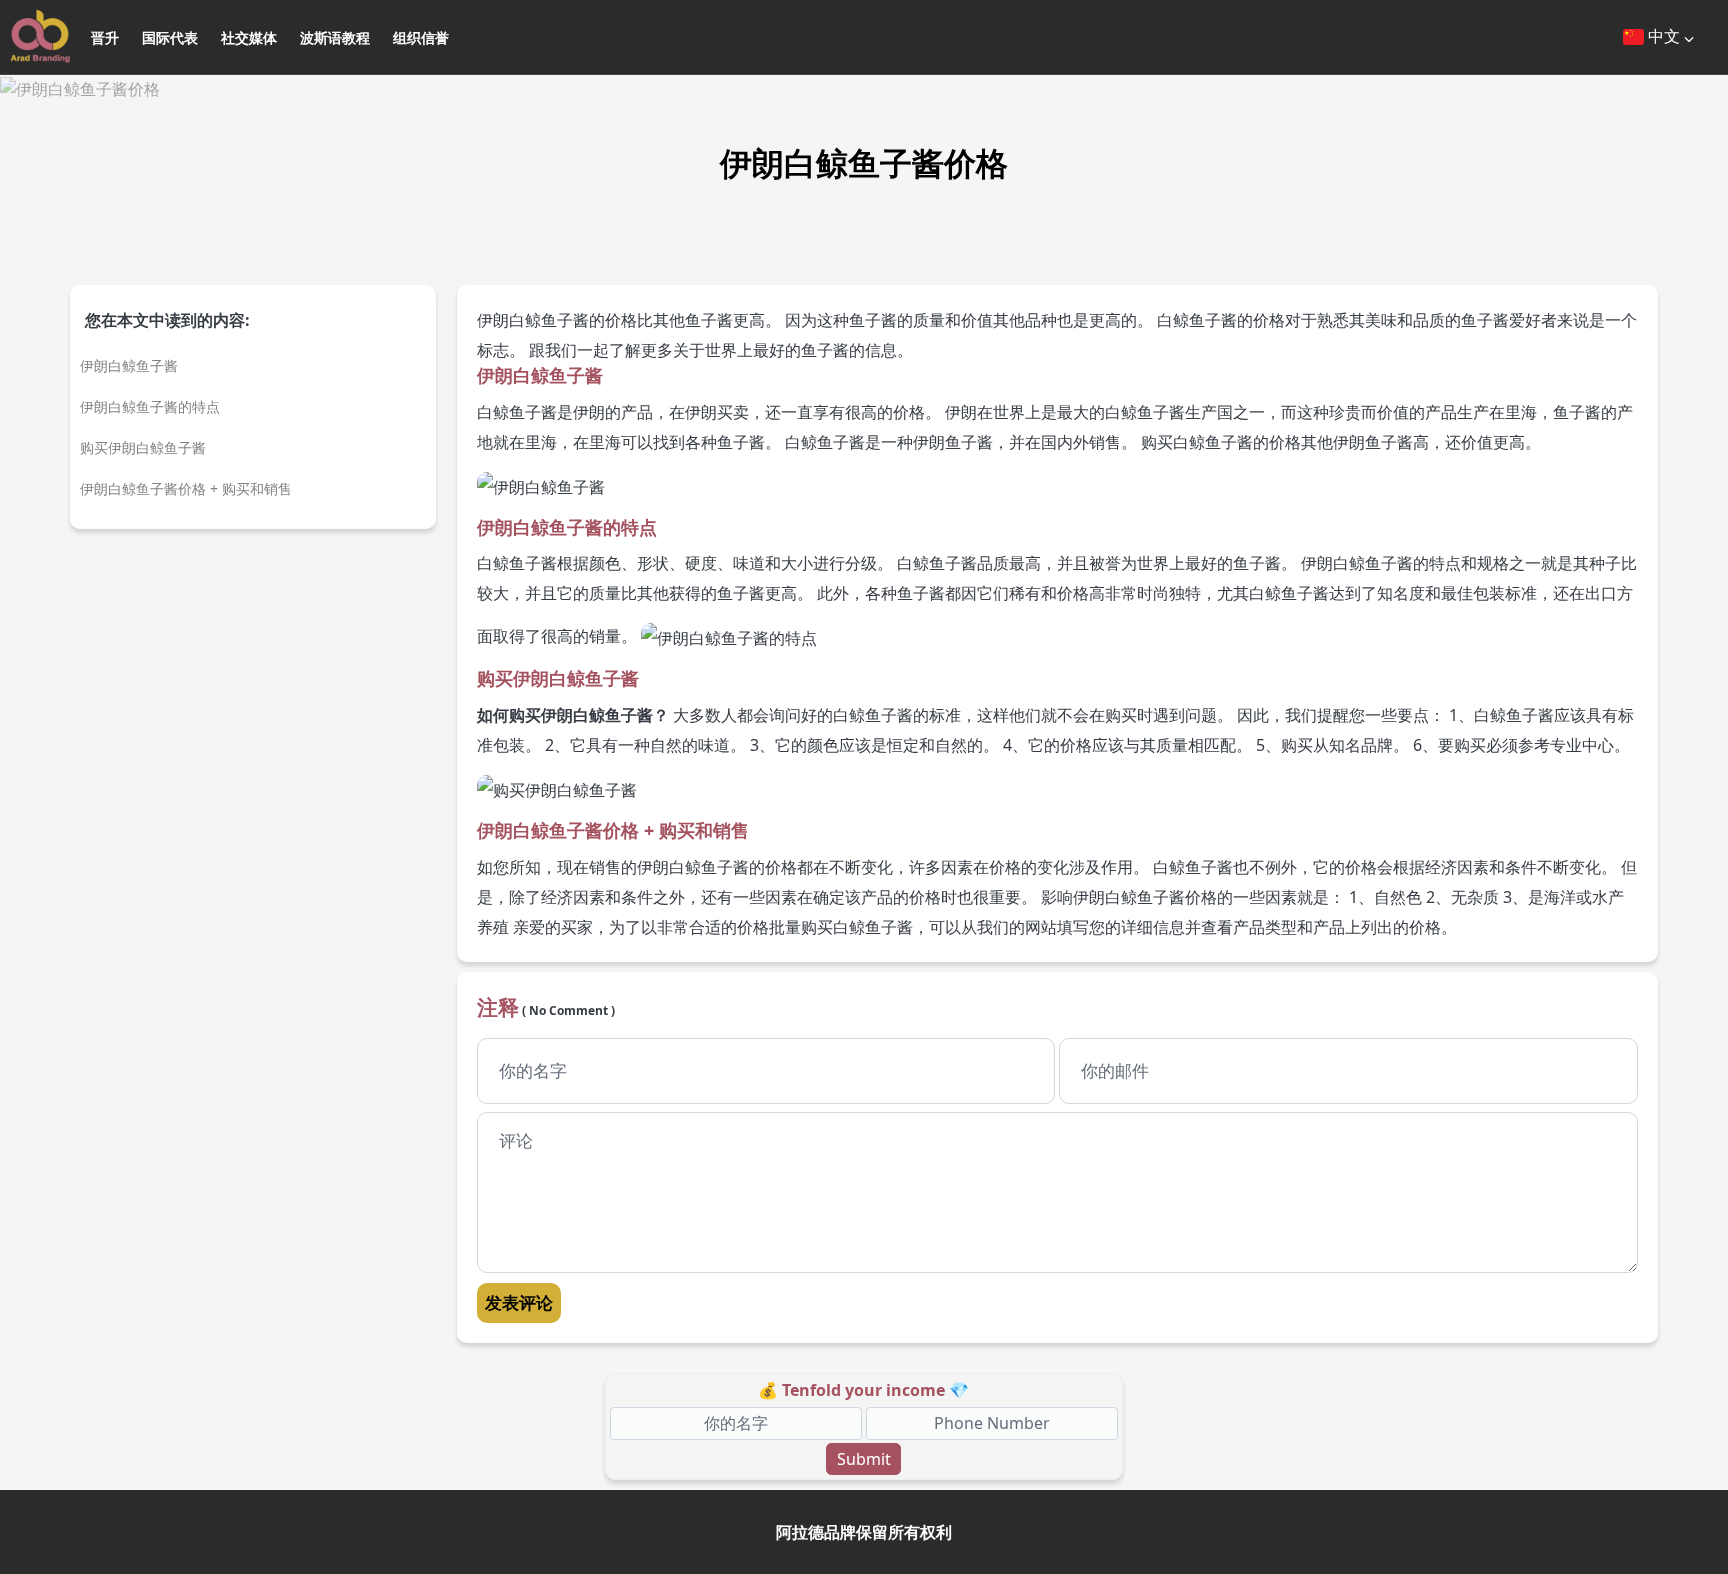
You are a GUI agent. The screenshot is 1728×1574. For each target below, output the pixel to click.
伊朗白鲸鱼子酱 (129, 365)
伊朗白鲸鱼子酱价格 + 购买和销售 (186, 488)
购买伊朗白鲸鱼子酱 (143, 447)
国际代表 (170, 37)
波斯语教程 (335, 37)
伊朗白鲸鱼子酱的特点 (150, 406)
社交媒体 (249, 37)
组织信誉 (421, 37)
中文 (1664, 36)
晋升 (105, 37)
